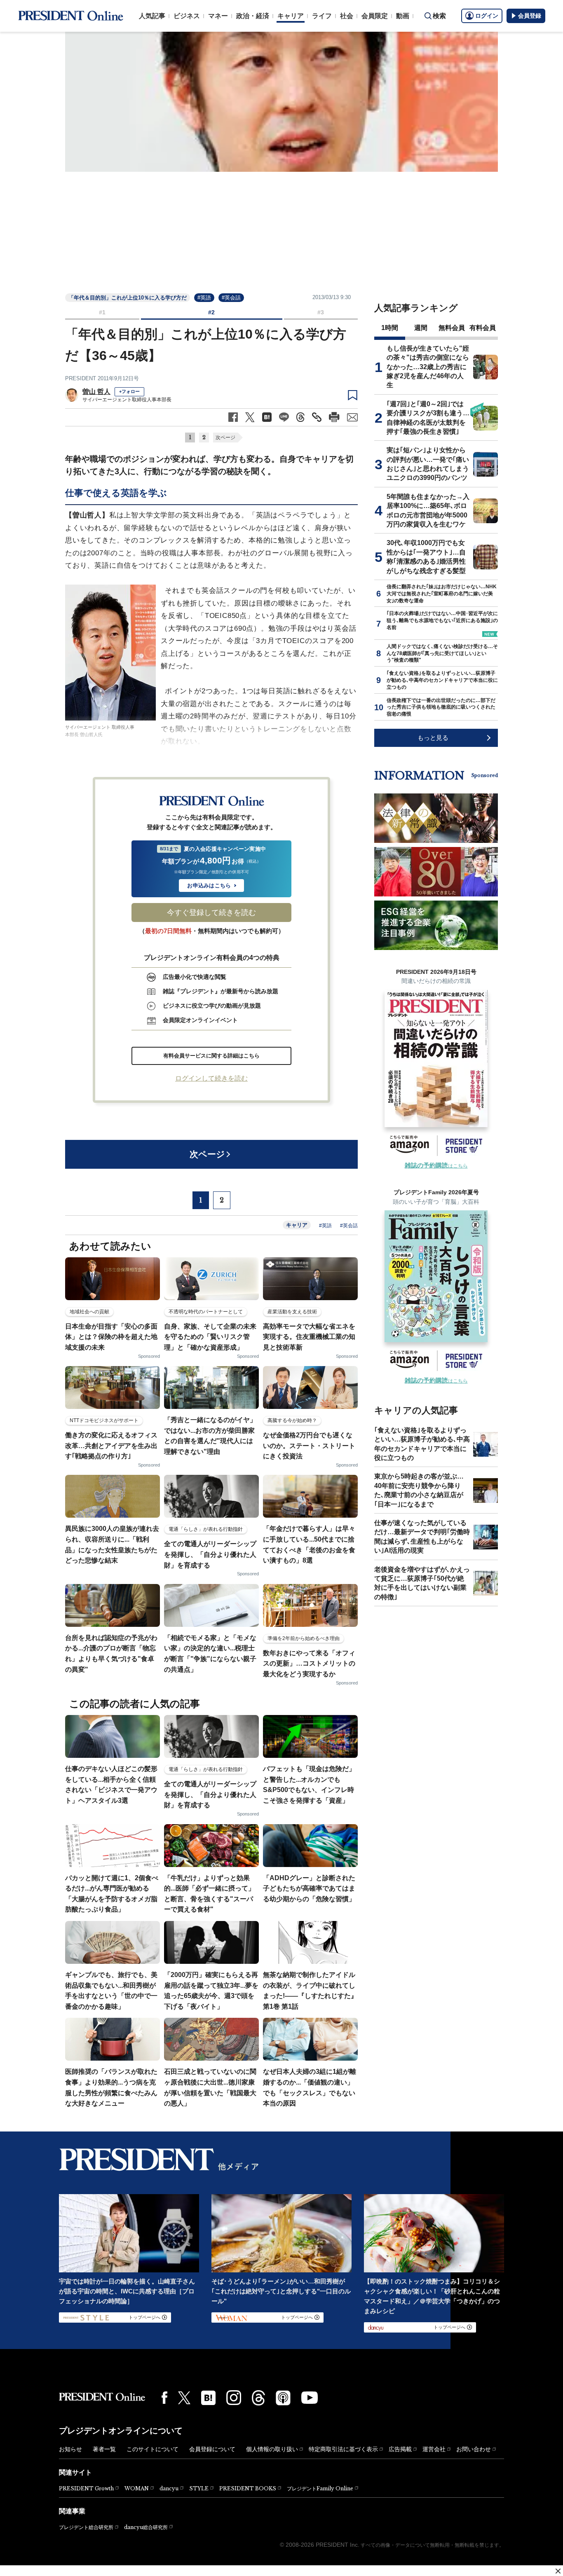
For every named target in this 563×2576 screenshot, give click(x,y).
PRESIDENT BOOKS (248, 2488)
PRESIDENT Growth (86, 2488)
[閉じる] (558, 2571)
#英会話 (231, 298)
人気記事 (152, 16)
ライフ (322, 16)
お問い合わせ (474, 2449)
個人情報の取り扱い (272, 2449)
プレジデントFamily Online (320, 2488)
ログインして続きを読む (211, 1078)
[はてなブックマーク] (208, 2398)
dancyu (169, 2488)
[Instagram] (234, 2398)
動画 (403, 16)
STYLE (199, 2488)
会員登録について (212, 2449)
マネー (218, 16)
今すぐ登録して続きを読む (211, 912)
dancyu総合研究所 (146, 2527)
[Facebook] (164, 2398)
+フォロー (129, 391)
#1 (102, 312)
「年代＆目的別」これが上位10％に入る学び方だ (128, 298)
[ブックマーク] (353, 395)
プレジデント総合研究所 (86, 2527)
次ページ (225, 438)
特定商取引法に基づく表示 (343, 2449)
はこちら (436, 1166)
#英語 (204, 298)
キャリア (291, 16)
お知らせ (70, 2449)
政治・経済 (253, 16)
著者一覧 (104, 2449)
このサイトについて (152, 2449)
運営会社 (434, 2449)
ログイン (487, 16)
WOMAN (137, 2488)
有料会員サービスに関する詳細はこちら (211, 1056)
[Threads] (258, 2398)
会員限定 (375, 16)
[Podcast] (283, 2398)
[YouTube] (310, 2398)
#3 (321, 312)
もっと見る (433, 738)
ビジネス (187, 16)
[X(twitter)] (184, 2398)
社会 (347, 16)
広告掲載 (400, 2449)
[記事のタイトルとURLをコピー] (317, 417)
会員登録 (530, 16)
